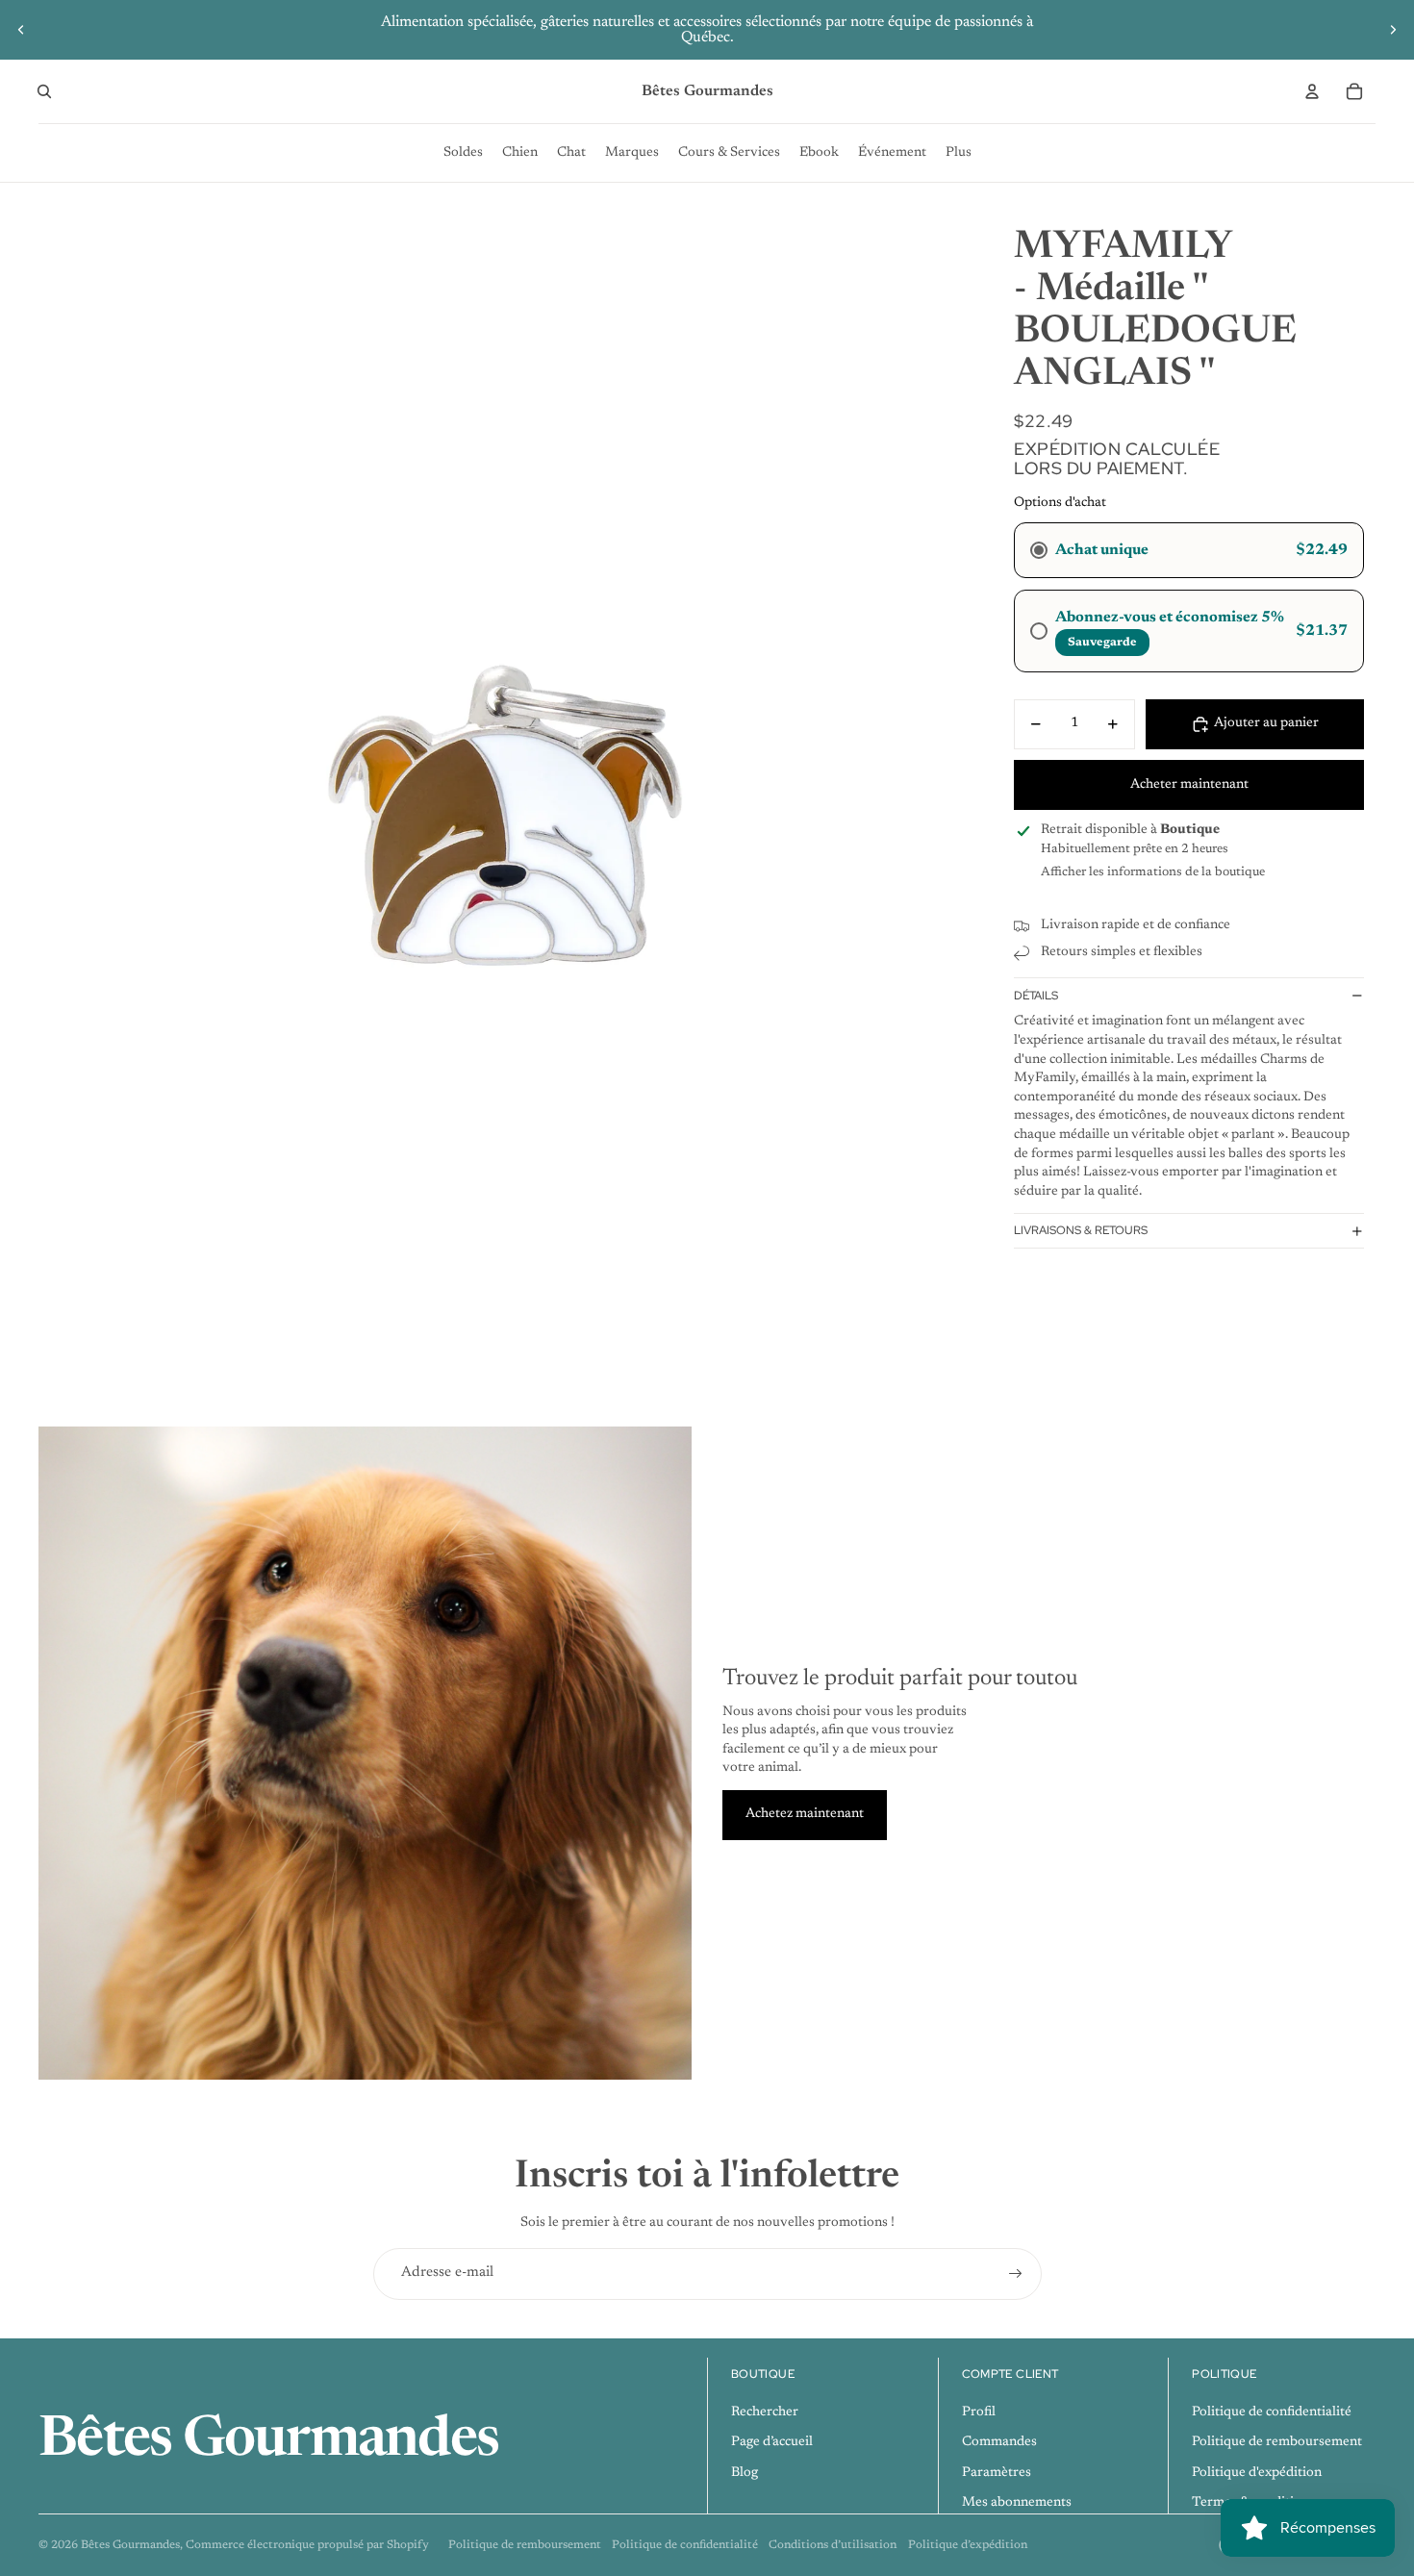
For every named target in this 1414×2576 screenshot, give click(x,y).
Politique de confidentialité (1272, 2412)
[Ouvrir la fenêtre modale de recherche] (44, 91)
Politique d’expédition (968, 2545)
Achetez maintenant (805, 1814)
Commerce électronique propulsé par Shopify (307, 2545)
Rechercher (765, 2412)
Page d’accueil (772, 2442)
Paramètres (997, 2473)
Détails (1036, 996)
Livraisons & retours (1081, 1230)
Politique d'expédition (1257, 2473)
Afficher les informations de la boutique (1153, 872)
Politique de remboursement (1277, 2442)
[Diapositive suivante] (1393, 30)
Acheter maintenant (1189, 785)
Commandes (999, 2442)
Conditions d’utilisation (833, 2545)
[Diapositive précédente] (21, 30)
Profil (979, 2412)
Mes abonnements (1017, 2503)
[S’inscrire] (1016, 2274)
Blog (745, 2473)
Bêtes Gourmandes (130, 2545)
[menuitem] (463, 153)
